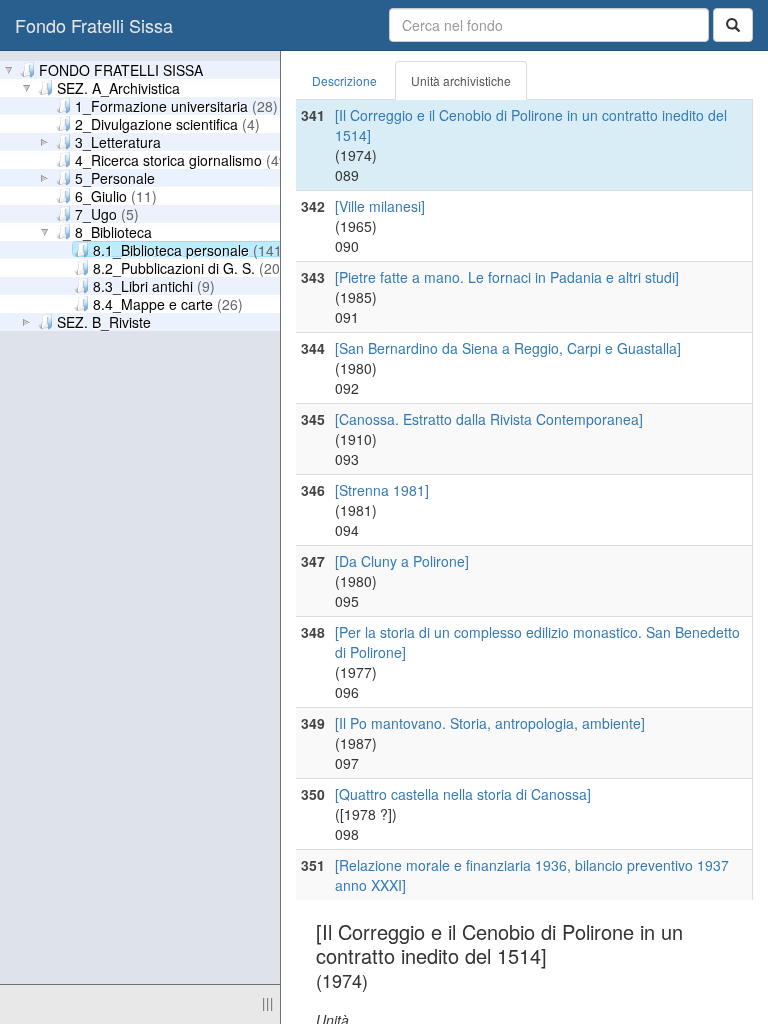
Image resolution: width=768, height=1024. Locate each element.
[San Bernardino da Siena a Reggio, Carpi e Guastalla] (508, 348)
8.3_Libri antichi (154, 285)
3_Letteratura (118, 141)
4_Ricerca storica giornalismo (183, 159)
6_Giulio (116, 195)
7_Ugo (107, 213)
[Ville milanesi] (380, 206)
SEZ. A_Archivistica (118, 87)
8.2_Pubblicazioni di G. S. (189, 267)
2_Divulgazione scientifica (167, 123)
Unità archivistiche (461, 80)
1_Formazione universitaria (176, 105)
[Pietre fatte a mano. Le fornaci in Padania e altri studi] (507, 277)
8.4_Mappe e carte (168, 303)
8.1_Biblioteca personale (190, 249)
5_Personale (115, 177)
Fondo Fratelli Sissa (94, 25)
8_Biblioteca (113, 231)
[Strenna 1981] (382, 490)
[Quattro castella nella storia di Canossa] (463, 794)
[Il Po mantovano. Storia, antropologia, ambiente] (490, 723)
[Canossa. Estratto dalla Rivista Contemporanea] (489, 419)
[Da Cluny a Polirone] (402, 561)
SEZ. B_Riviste (104, 321)
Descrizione (344, 80)
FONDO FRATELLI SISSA (121, 69)
